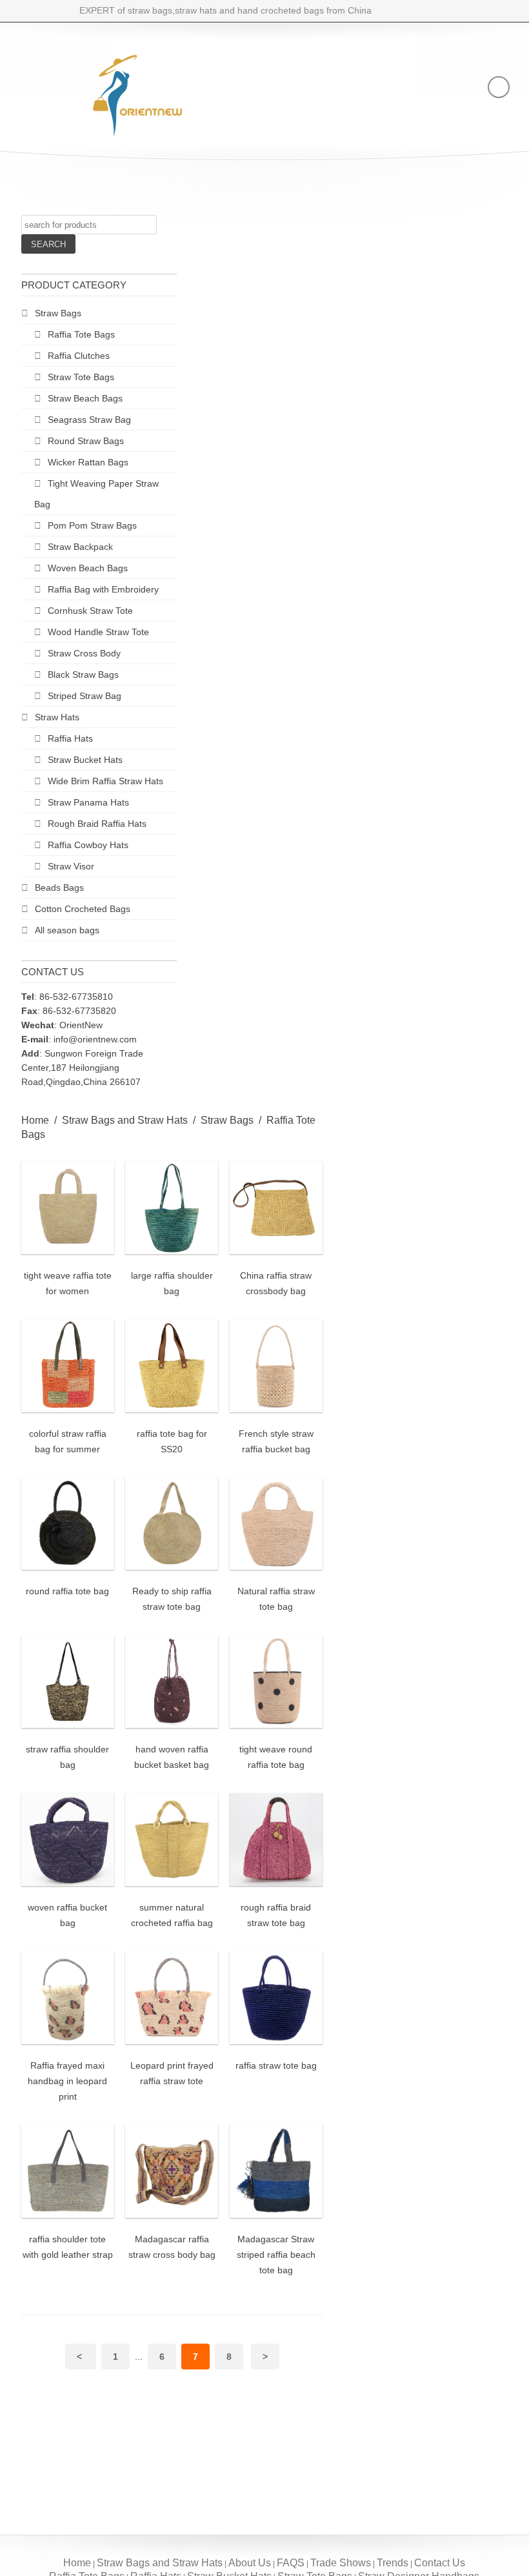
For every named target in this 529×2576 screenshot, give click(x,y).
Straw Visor (71, 866)
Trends (393, 2563)
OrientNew (81, 1025)
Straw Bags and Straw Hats (125, 1120)
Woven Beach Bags (88, 568)
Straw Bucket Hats (85, 760)
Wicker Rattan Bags (88, 462)
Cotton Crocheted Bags (83, 909)
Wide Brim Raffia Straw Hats (105, 781)
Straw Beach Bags (85, 398)
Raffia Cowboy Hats (88, 845)
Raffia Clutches (79, 356)
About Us (250, 2563)
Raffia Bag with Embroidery (103, 589)
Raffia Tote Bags (81, 334)
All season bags (67, 930)
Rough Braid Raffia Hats (97, 824)
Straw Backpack (80, 547)
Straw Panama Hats (88, 802)
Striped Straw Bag (85, 696)
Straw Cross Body (84, 653)
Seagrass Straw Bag (89, 420)
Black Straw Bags (83, 674)
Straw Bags (58, 313)
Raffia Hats (70, 738)
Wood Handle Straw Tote (98, 632)
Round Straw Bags (86, 441)
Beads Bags (59, 887)
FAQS (291, 2563)
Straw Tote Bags (81, 377)
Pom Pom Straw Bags (92, 525)
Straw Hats (57, 717)
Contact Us (440, 2563)
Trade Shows (341, 2563)
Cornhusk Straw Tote (90, 611)
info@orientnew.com (95, 1039)
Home (35, 1120)
